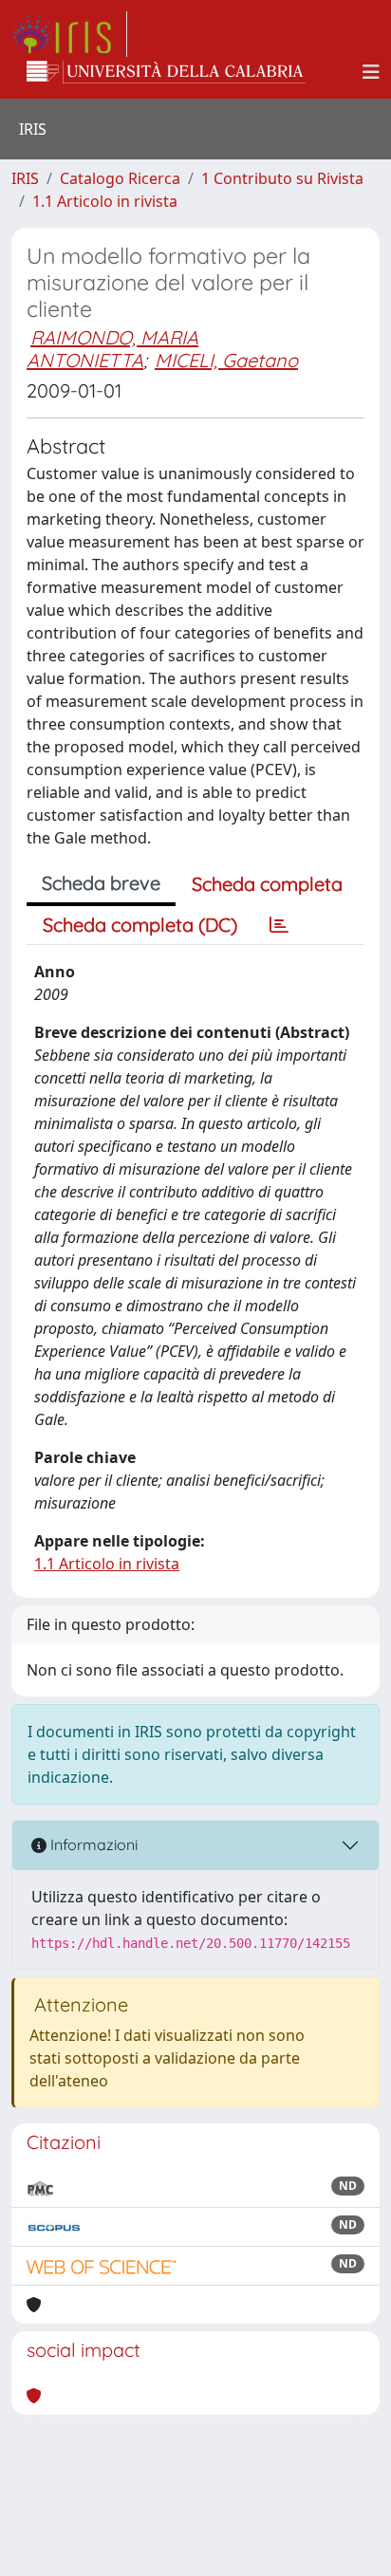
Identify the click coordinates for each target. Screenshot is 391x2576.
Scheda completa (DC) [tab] (140, 925)
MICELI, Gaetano (226, 360)
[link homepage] (69, 34)
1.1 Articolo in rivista (105, 201)
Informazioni (92, 1844)
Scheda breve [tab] (101, 883)
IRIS (25, 178)
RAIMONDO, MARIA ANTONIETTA (112, 349)
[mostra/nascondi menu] (371, 72)
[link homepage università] (166, 72)
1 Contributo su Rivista (282, 178)
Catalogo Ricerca (120, 178)
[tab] (279, 925)
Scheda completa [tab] (267, 884)
